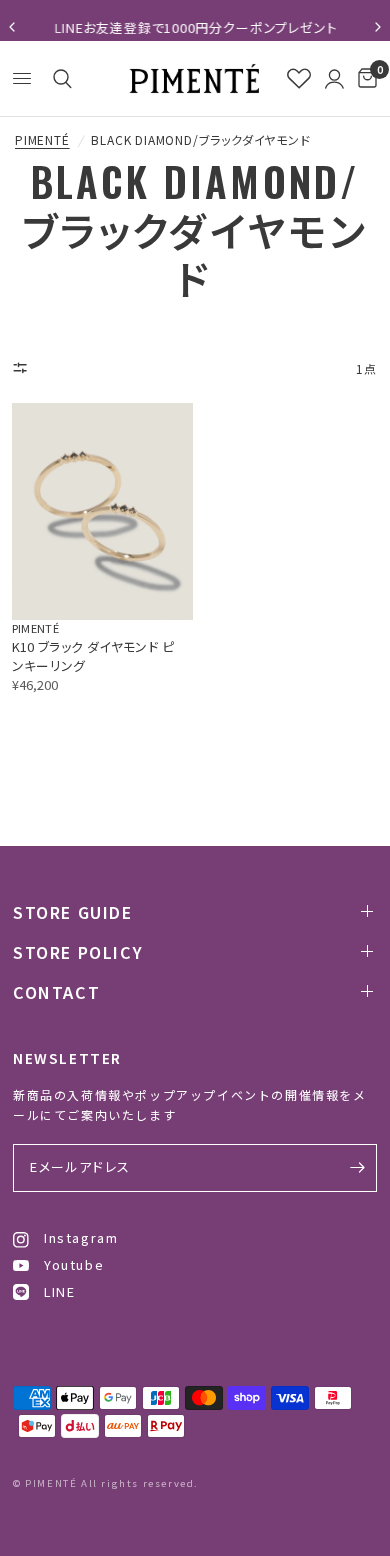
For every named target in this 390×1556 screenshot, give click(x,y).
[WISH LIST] (299, 78)
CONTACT (56, 992)
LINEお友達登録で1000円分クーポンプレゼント (195, 27)
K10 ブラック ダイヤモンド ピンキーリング (93, 656)
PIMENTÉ (42, 140)
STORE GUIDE (73, 912)
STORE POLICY (78, 952)
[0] (364, 78)
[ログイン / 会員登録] (334, 78)
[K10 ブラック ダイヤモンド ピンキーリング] (102, 511)
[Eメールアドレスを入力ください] (357, 1168)
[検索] (59, 79)
